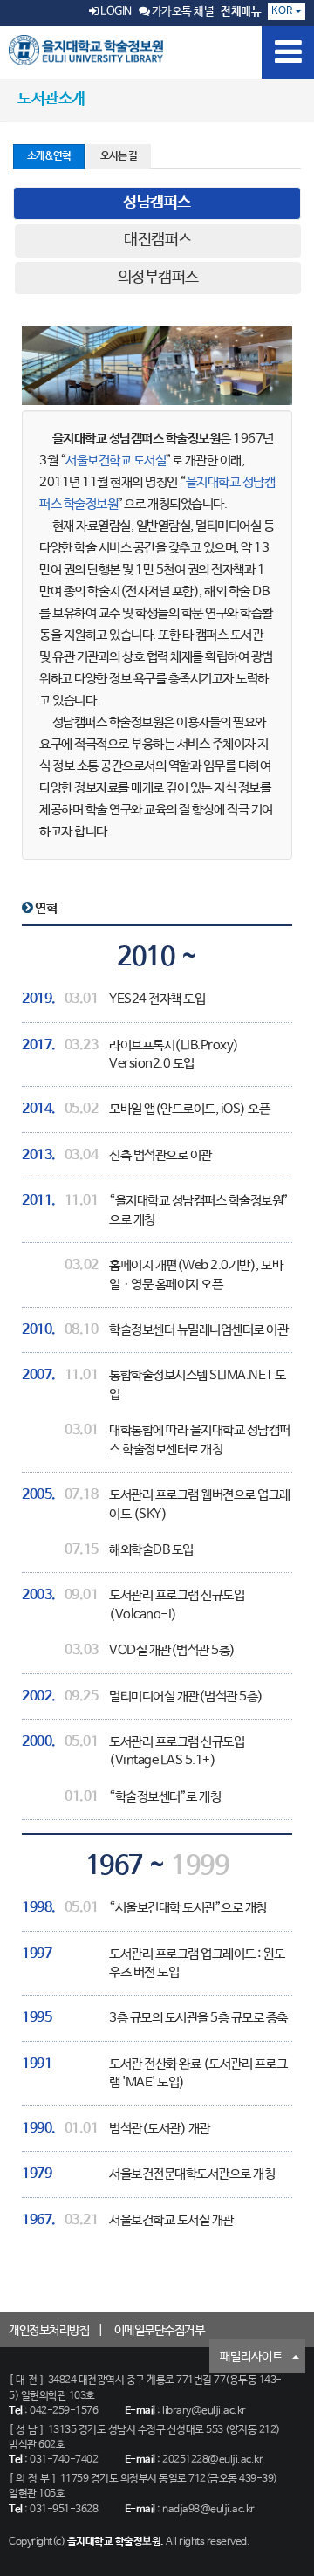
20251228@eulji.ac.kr (212, 2460)
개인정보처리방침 (49, 2331)
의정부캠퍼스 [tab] (158, 278)
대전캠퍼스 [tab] (158, 240)
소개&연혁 (49, 156)
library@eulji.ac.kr (204, 2411)
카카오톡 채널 (181, 12)
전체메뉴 (241, 12)
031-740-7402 (64, 2460)
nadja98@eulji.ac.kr (208, 2510)
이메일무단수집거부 (160, 2331)
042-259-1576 (64, 2411)
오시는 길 (119, 156)
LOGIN (115, 12)
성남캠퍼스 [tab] (157, 203)
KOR (283, 11)
